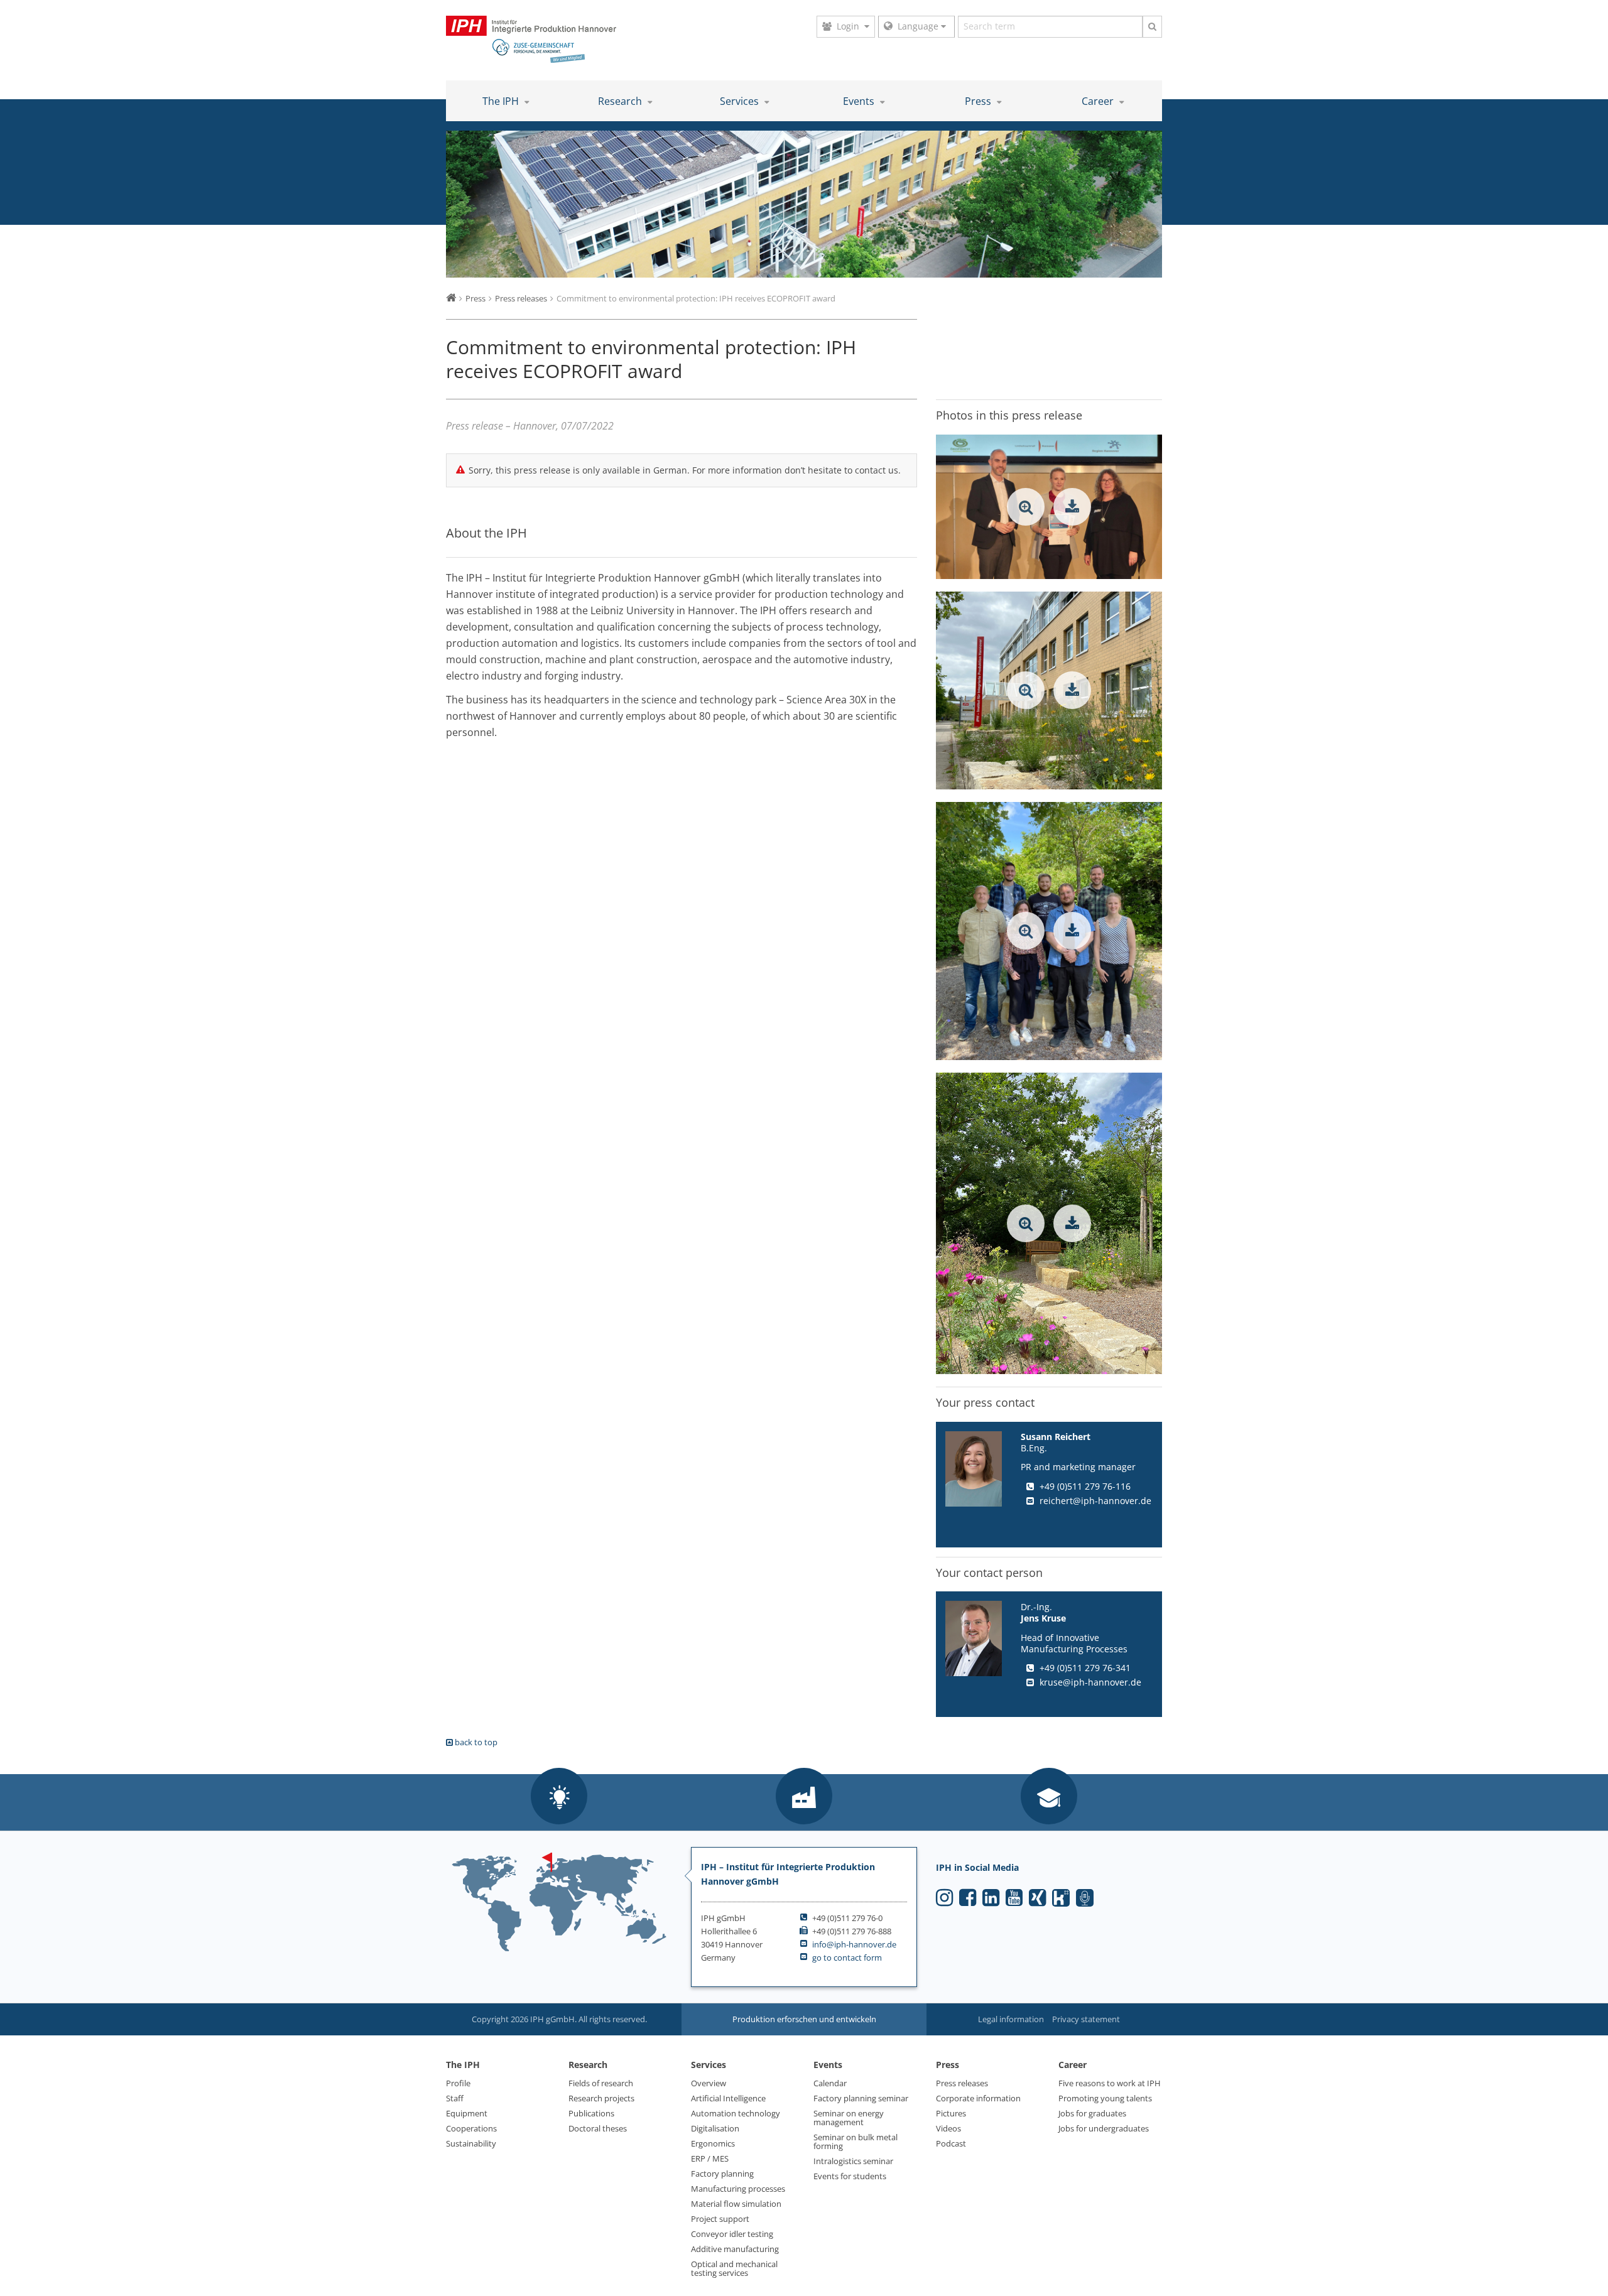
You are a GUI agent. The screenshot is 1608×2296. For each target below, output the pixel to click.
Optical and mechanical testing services (734, 2268)
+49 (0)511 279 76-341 (1085, 1667)
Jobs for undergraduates (1104, 2128)
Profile (458, 2083)
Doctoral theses (598, 2128)
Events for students (850, 2176)
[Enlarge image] (1026, 507)
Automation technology (736, 2113)
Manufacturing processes (738, 2189)
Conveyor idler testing (732, 2234)
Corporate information (978, 2098)
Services (741, 101)
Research (621, 101)
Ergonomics (713, 2143)
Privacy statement (1086, 2019)
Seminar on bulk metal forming (856, 2142)
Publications (591, 2113)
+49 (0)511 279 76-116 (1085, 1486)
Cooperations (471, 2128)
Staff (455, 2098)
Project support (720, 2219)
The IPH (502, 101)
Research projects (601, 2098)
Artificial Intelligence (728, 2098)
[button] (559, 1797)
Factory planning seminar (861, 2098)
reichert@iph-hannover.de (1095, 1501)
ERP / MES (710, 2158)
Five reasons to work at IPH (1110, 2083)
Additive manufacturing (735, 2249)
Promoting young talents (1105, 2098)
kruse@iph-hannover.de (1090, 1681)
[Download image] (1072, 507)
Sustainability (471, 2143)
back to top (475, 1742)
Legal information (1011, 2019)
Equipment (467, 2113)
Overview (709, 2083)
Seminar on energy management (849, 2118)
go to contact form (847, 1958)
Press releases (962, 2083)
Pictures (951, 2113)
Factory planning (722, 2174)
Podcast (951, 2143)
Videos (948, 2128)
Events (860, 101)
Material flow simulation (736, 2204)
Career (1099, 101)
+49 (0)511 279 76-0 (847, 1918)
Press (979, 101)
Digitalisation (715, 2128)
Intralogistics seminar (853, 2161)
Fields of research (601, 2083)
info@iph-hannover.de (854, 1944)
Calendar (830, 2083)
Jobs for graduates (1092, 2113)
